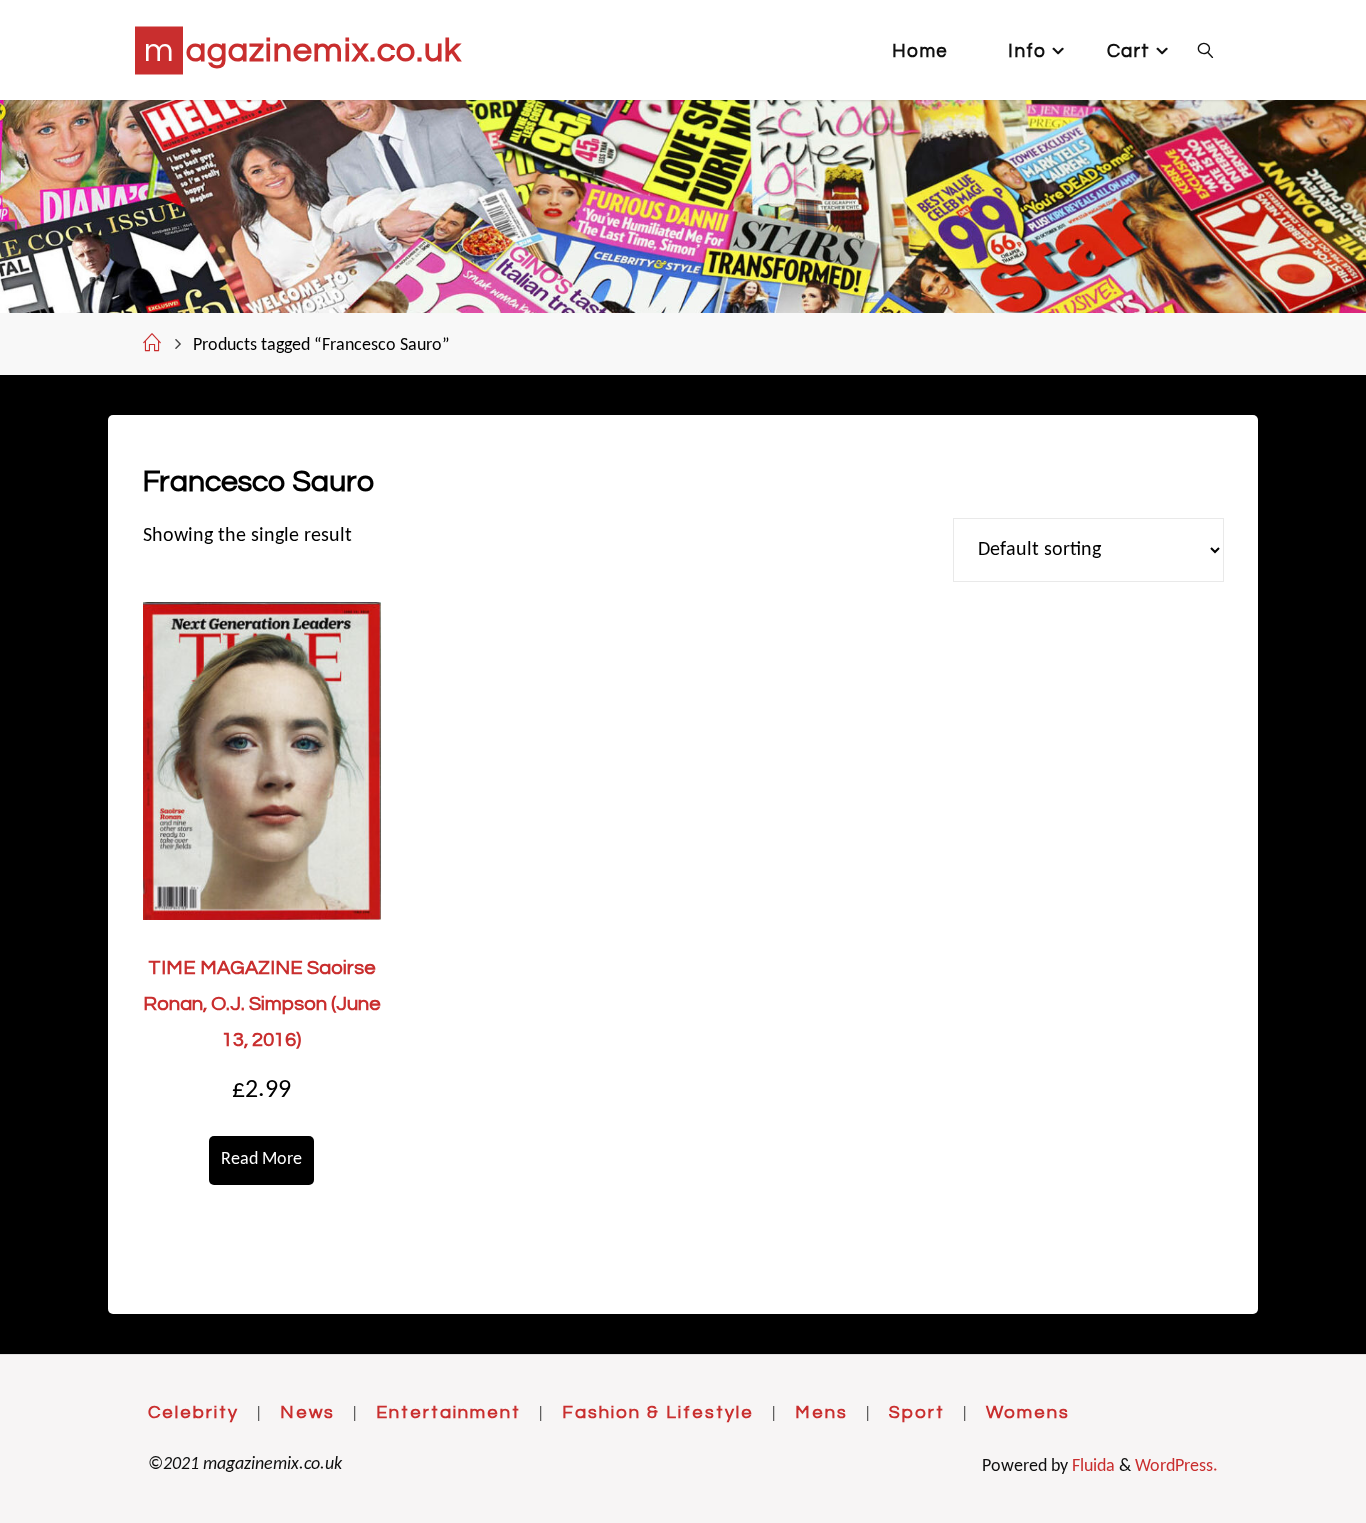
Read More (261, 1159)
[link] (1206, 50)
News (307, 1412)
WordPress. (1176, 1466)
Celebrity (193, 1412)
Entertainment (448, 1412)
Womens (1028, 1412)
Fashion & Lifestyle (658, 1412)
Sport (917, 1412)
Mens (821, 1412)
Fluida (1091, 1466)
